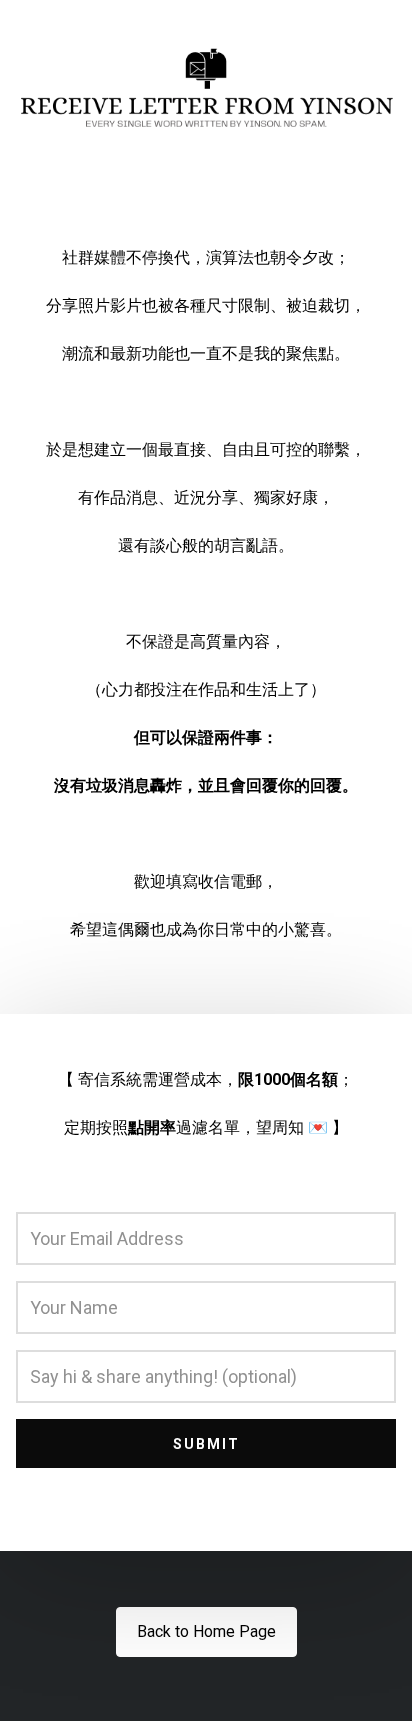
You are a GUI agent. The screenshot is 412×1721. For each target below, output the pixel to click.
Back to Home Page (206, 1631)
